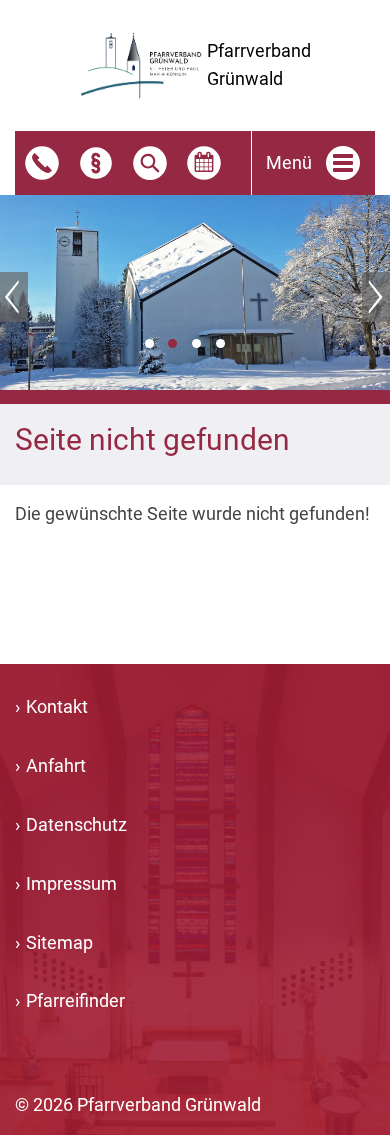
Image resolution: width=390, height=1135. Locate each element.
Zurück (14, 297)
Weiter (376, 297)
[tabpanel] (195, 292)
